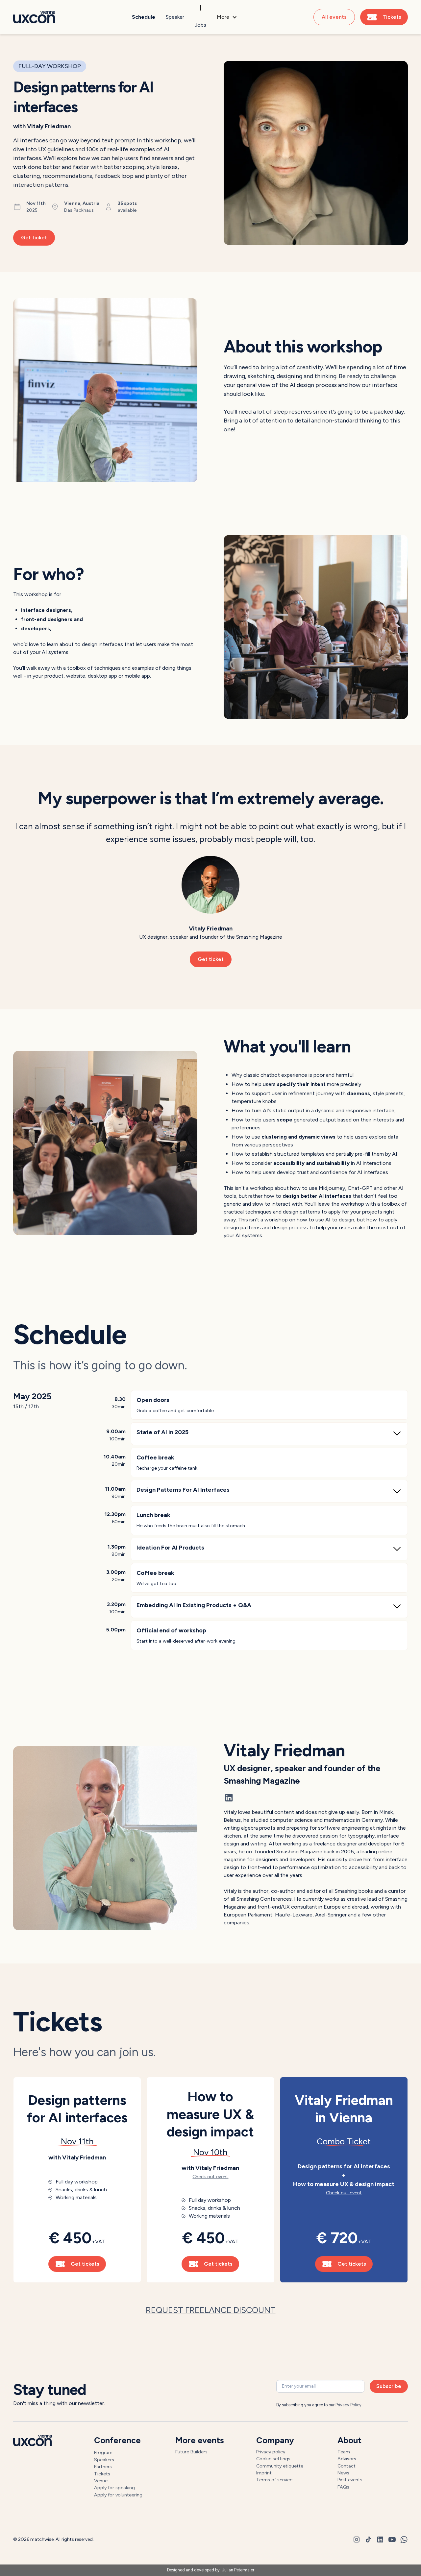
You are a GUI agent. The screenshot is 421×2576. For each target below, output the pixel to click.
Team (344, 2452)
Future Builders (191, 2452)
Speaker (175, 17)
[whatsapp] (404, 2540)
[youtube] (392, 2540)
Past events (350, 2480)
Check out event (210, 2177)
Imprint (264, 2473)
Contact (347, 2466)
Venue (101, 2481)
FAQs (343, 2487)
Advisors (347, 2459)
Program (103, 2452)
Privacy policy (271, 2452)
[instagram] (357, 2540)
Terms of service (274, 2480)
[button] (227, 17)
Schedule (144, 17)
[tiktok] (368, 2540)
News (343, 2473)
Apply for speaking (114, 2488)
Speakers (104, 2460)
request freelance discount (211, 2310)
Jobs (200, 25)
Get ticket (34, 238)
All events (334, 17)
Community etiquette (280, 2466)
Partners (103, 2467)
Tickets (102, 2474)
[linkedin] (380, 2540)
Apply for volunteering (118, 2495)
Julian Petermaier (238, 2570)
